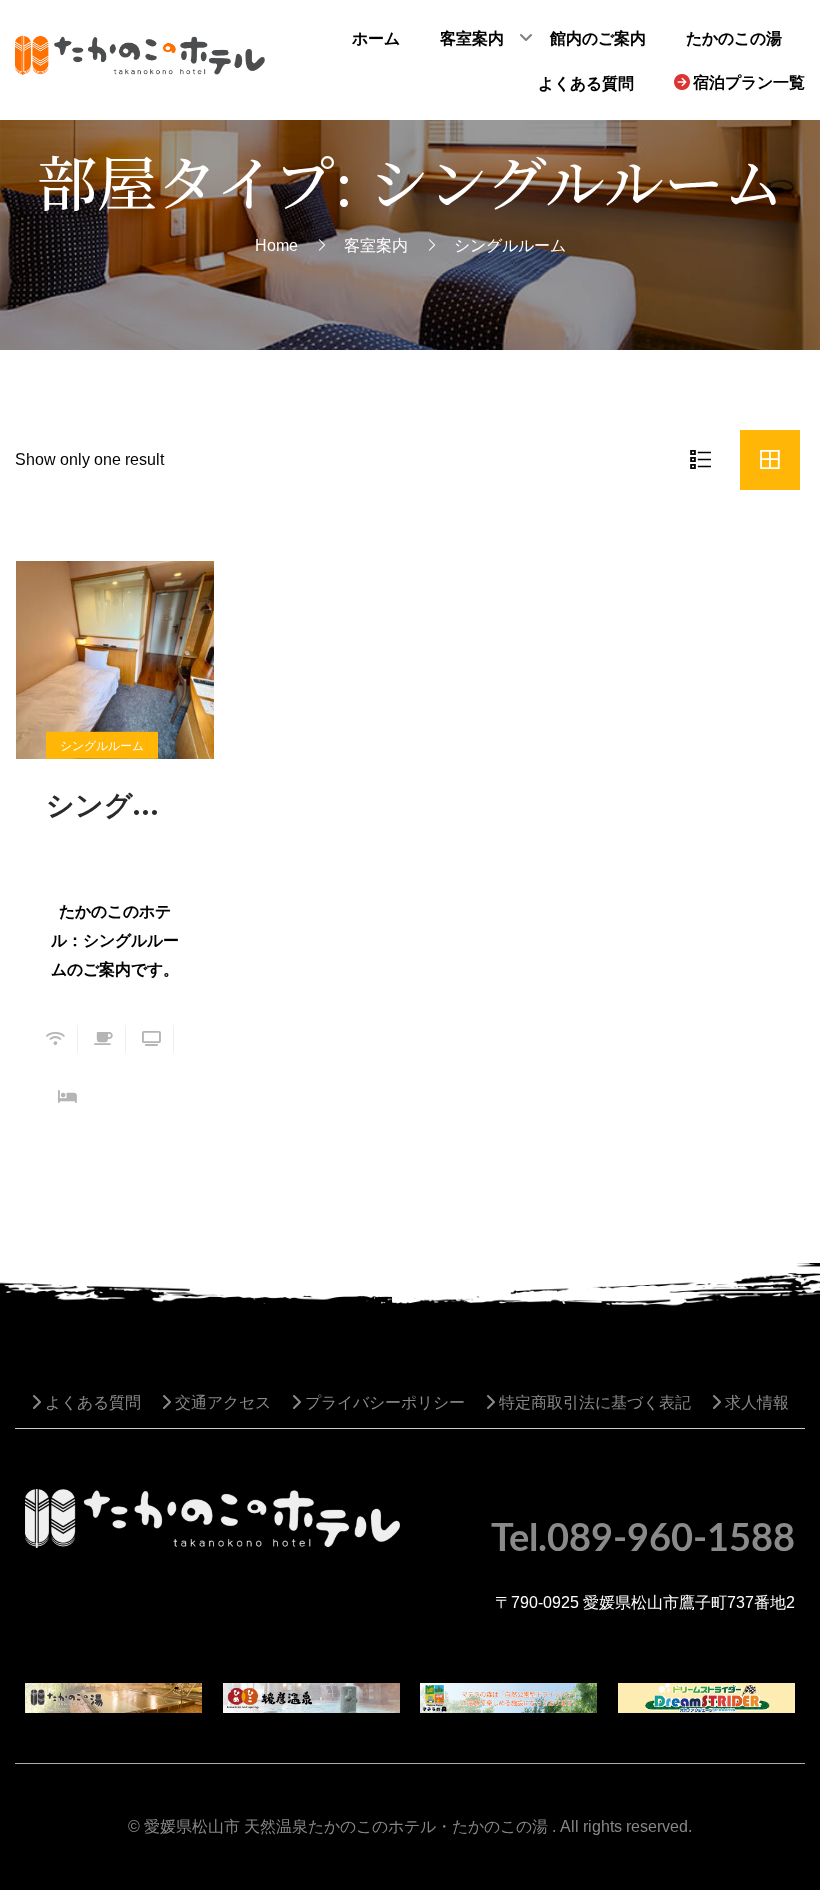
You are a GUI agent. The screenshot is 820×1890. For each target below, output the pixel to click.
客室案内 (376, 245)
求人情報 (755, 1402)
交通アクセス (221, 1402)
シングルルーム (115, 803)
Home (276, 245)
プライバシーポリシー (383, 1402)
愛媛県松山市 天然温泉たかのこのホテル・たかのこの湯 (346, 1826)
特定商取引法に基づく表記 (593, 1402)
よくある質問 (91, 1402)
